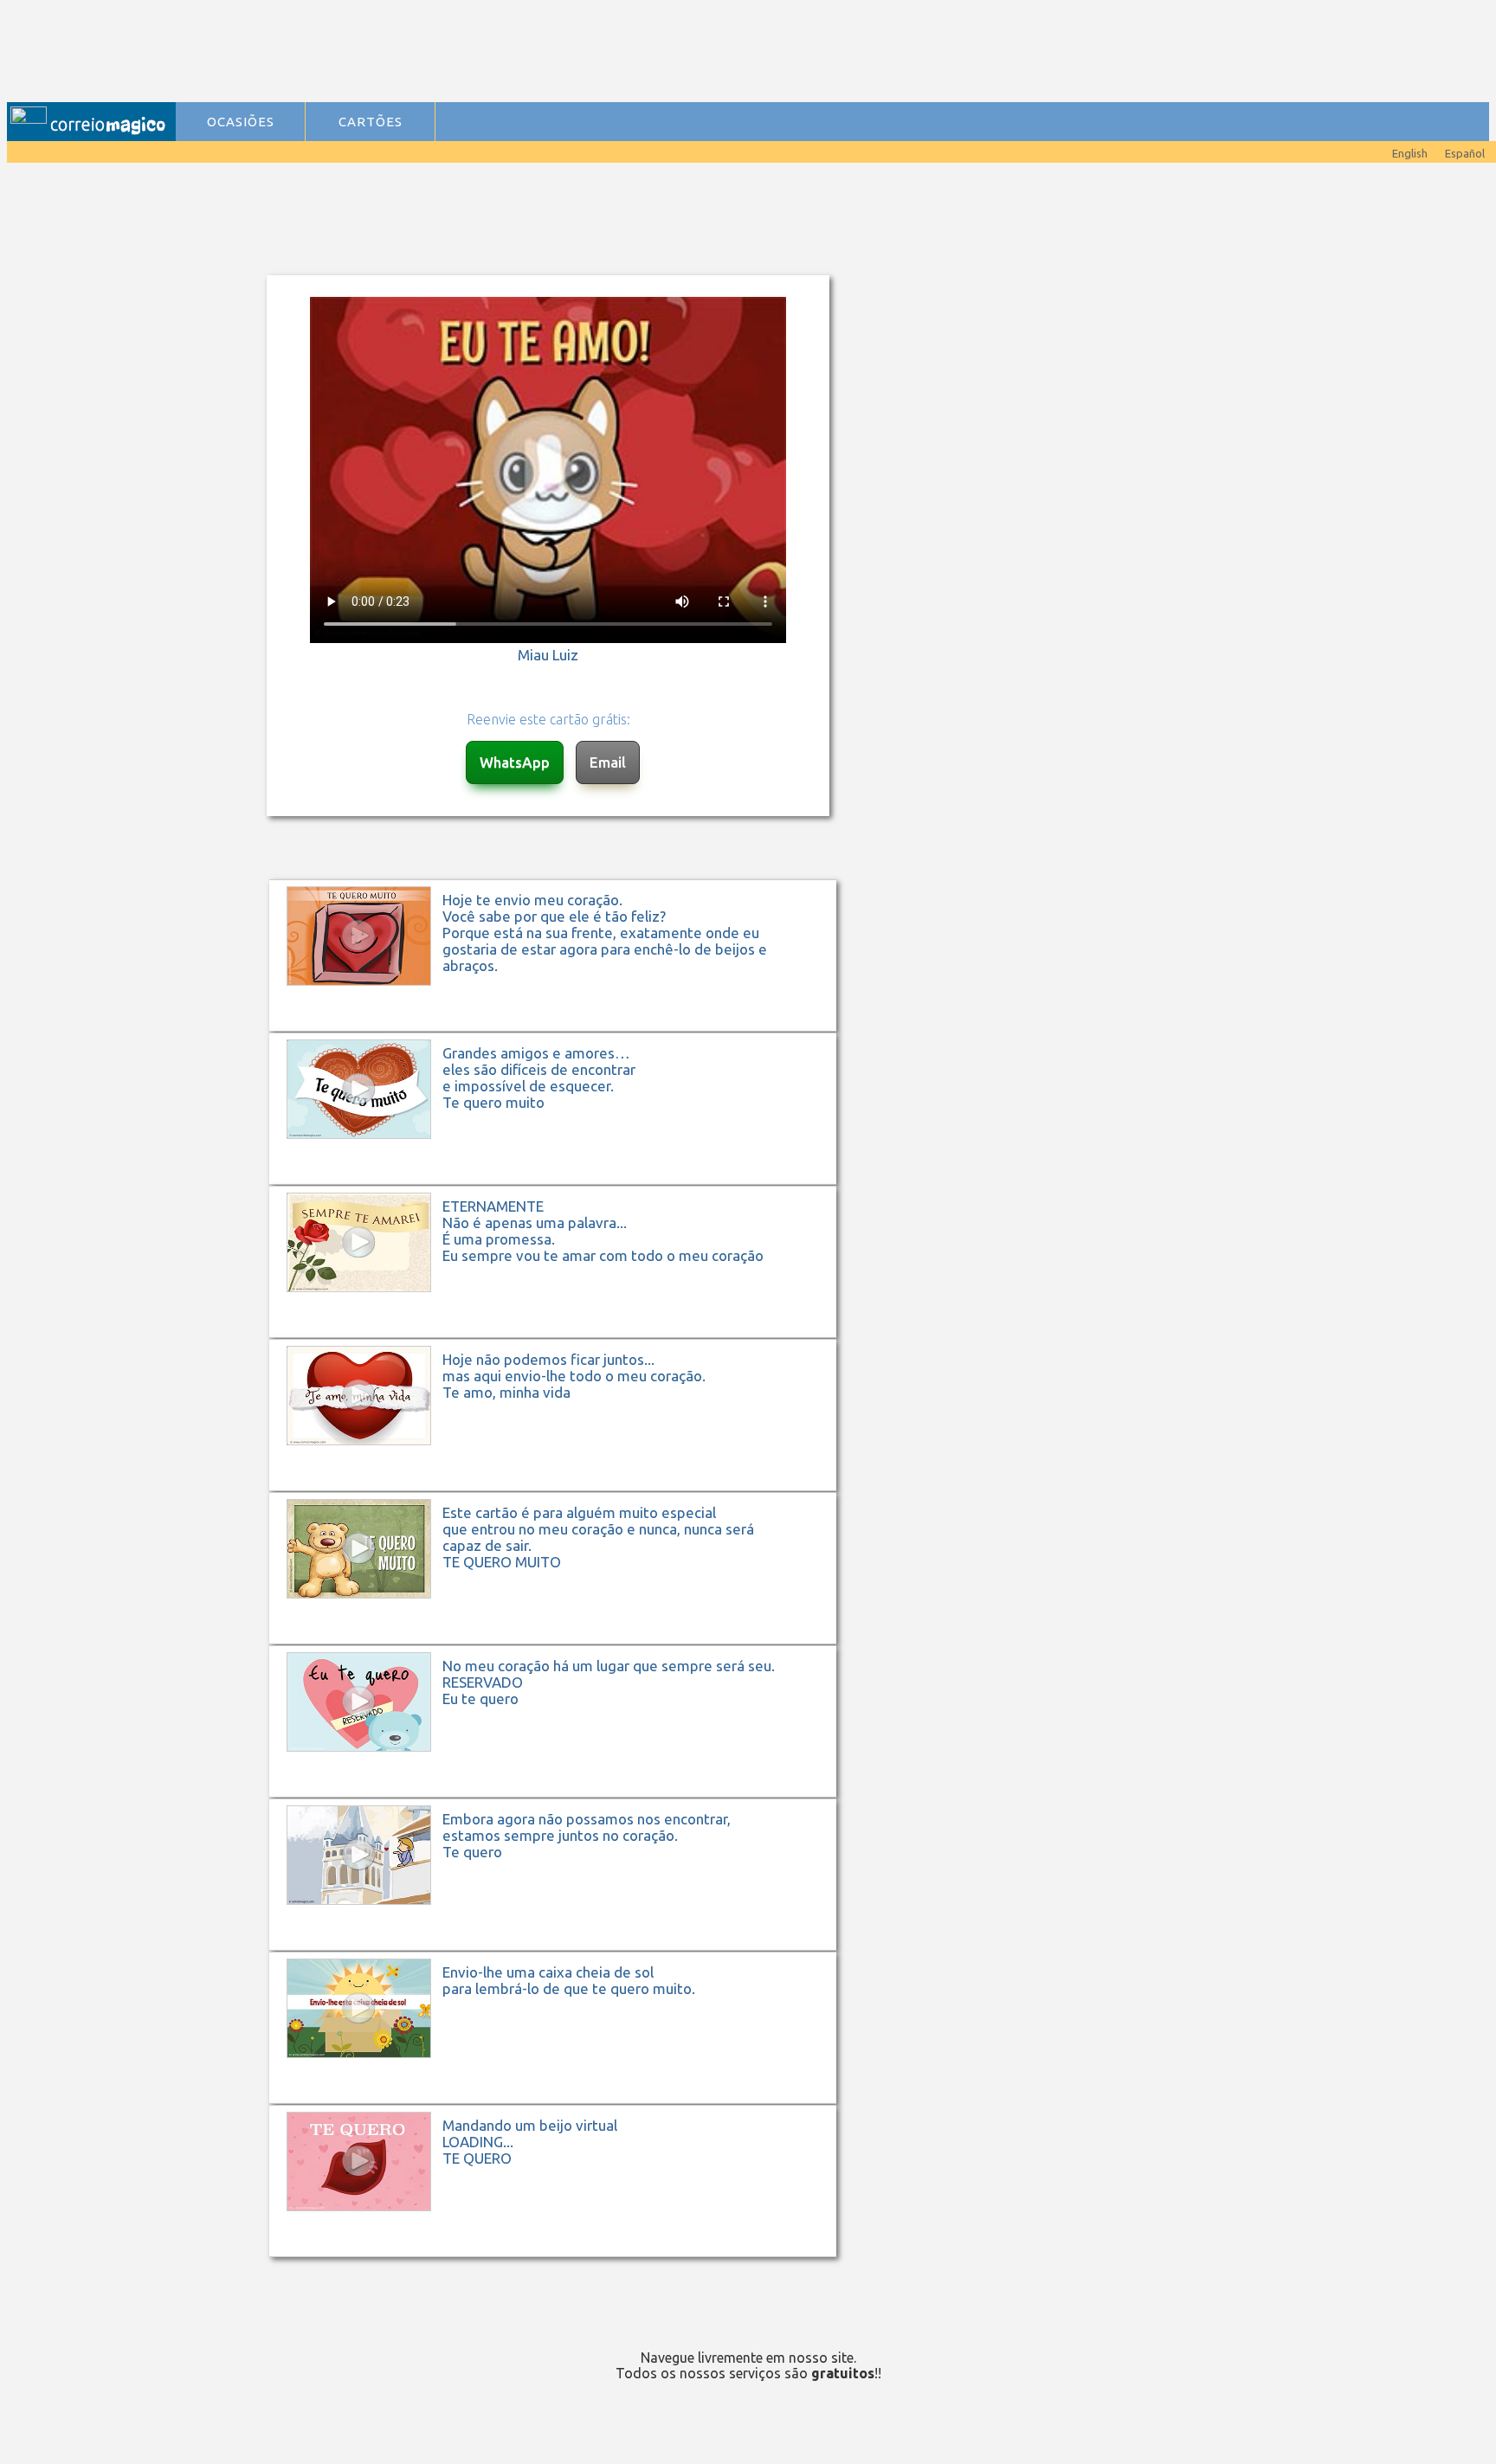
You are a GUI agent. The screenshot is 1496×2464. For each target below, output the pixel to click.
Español (1465, 153)
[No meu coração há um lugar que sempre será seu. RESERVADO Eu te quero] (561, 1795)
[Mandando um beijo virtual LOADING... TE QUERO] (561, 2255)
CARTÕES (371, 122)
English (1410, 153)
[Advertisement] (529, 53)
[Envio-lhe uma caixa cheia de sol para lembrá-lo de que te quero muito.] (561, 2102)
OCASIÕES (241, 122)
